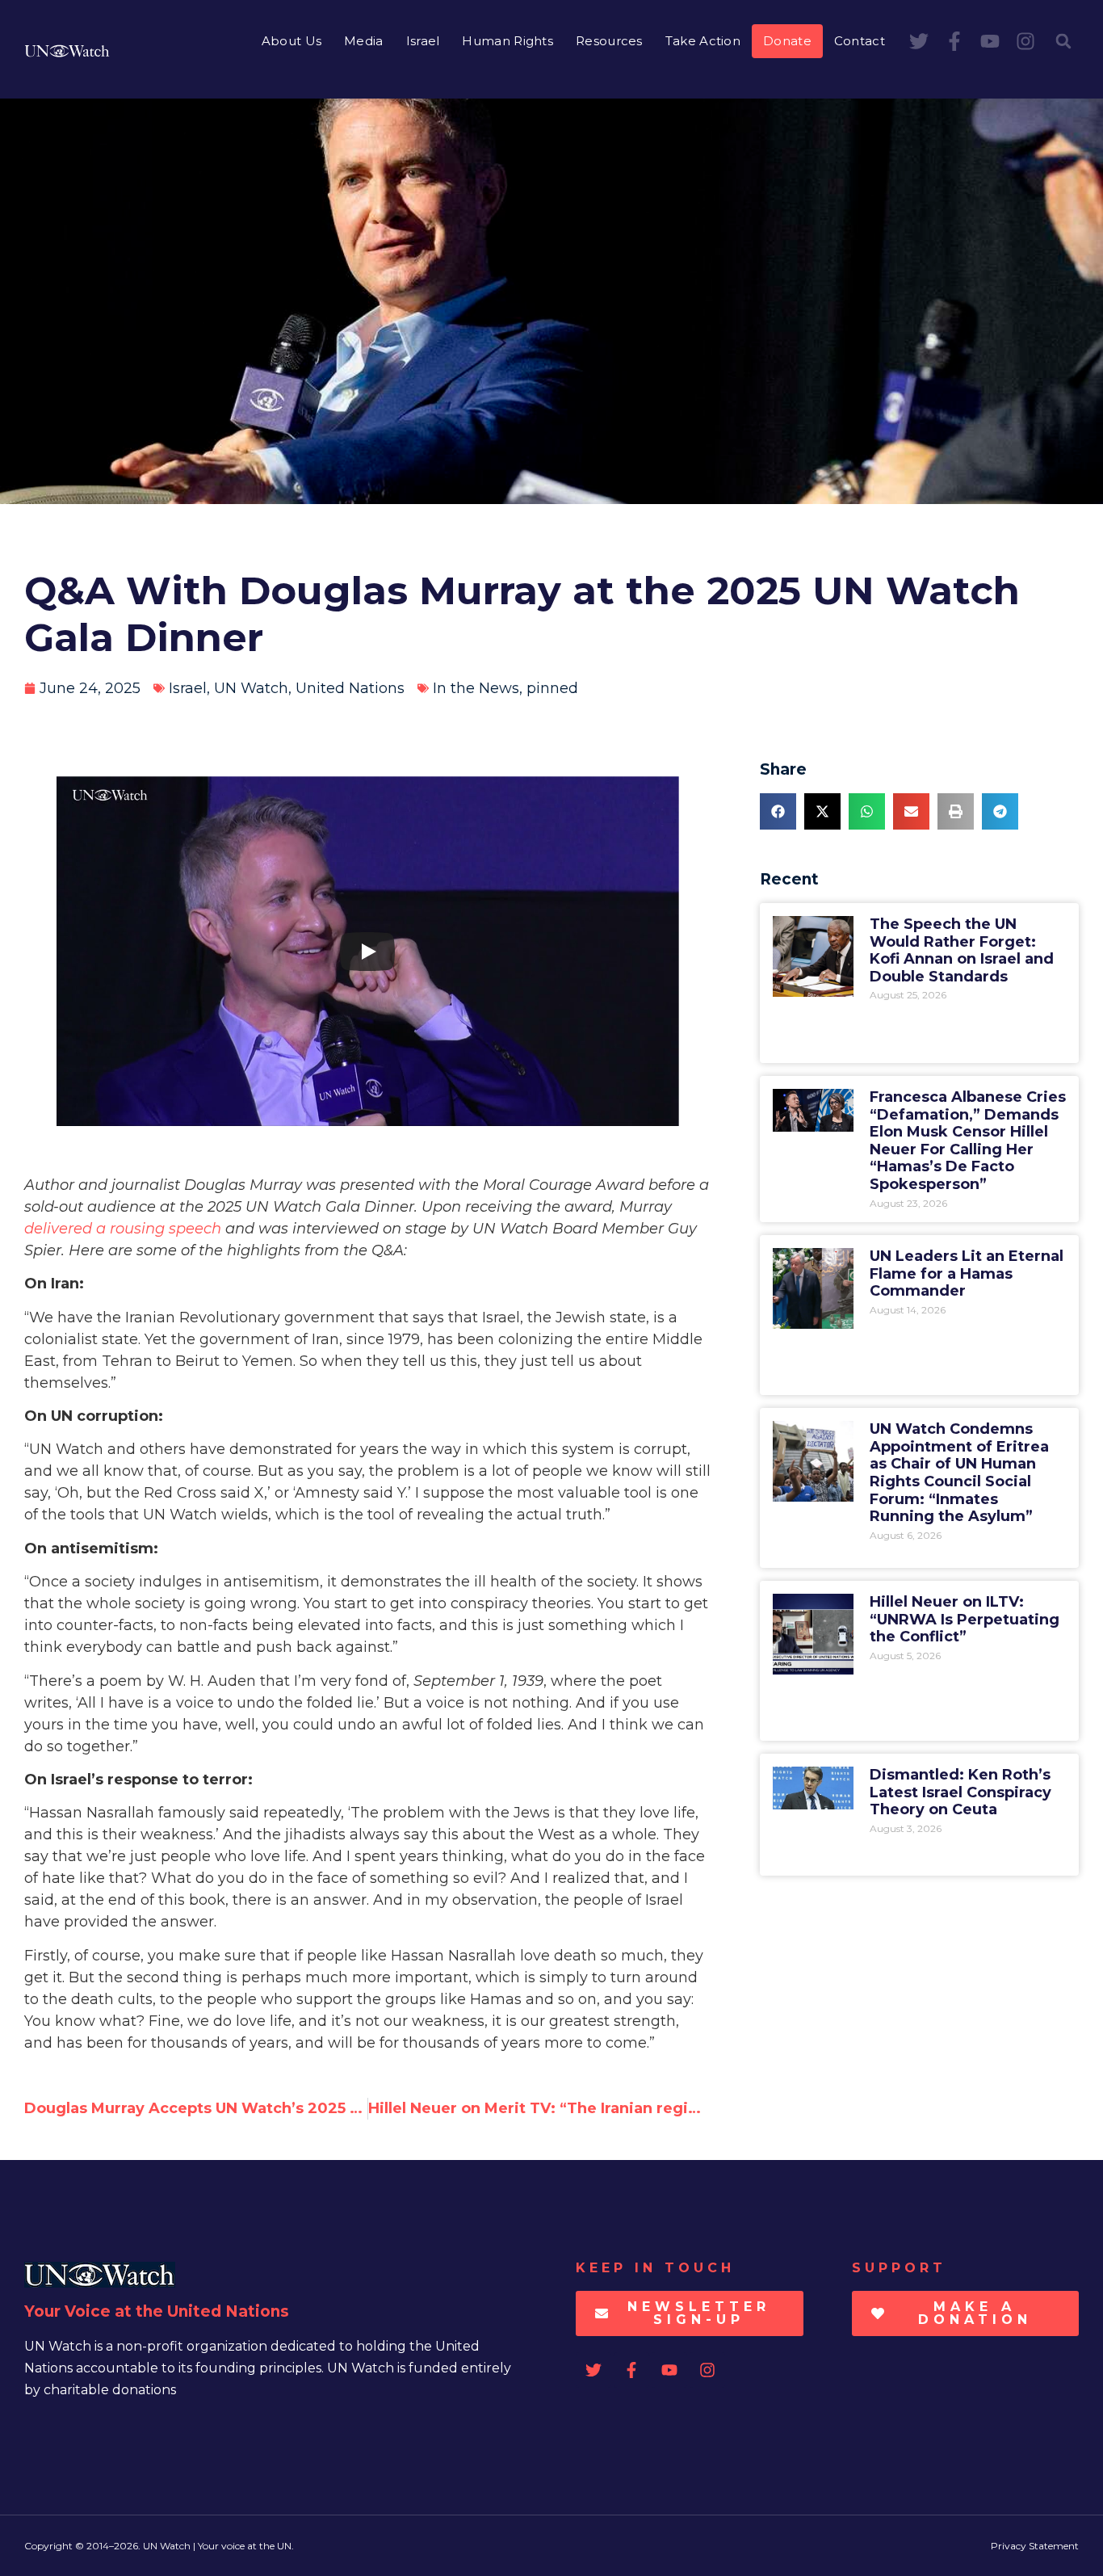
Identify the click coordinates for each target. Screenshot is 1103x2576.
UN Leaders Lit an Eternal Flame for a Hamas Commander (967, 1273)
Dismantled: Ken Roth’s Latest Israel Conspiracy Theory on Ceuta (960, 1792)
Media (364, 41)
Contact (860, 41)
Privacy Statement (1035, 2546)
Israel (423, 41)
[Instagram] (1025, 41)
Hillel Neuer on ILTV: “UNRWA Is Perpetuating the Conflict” (965, 1619)
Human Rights (507, 41)
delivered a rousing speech (123, 1229)
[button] (1063, 41)
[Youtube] (990, 41)
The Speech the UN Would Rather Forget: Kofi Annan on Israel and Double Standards (962, 950)
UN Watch (251, 688)
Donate (787, 41)
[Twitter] (919, 41)
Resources (609, 41)
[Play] (367, 952)
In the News (476, 688)
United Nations (350, 688)
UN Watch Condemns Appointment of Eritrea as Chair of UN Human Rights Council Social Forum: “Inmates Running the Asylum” (959, 1473)
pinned (552, 688)
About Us (291, 41)
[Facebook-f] (954, 41)
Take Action (703, 41)
